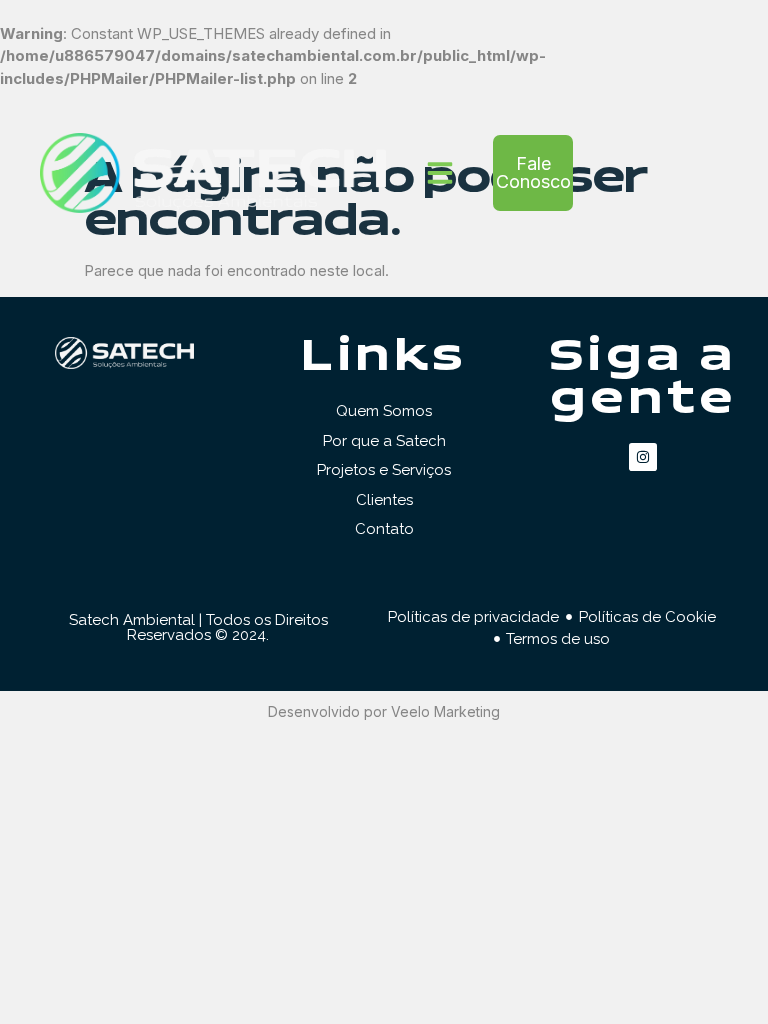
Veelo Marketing (445, 711)
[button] (440, 173)
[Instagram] (643, 457)
